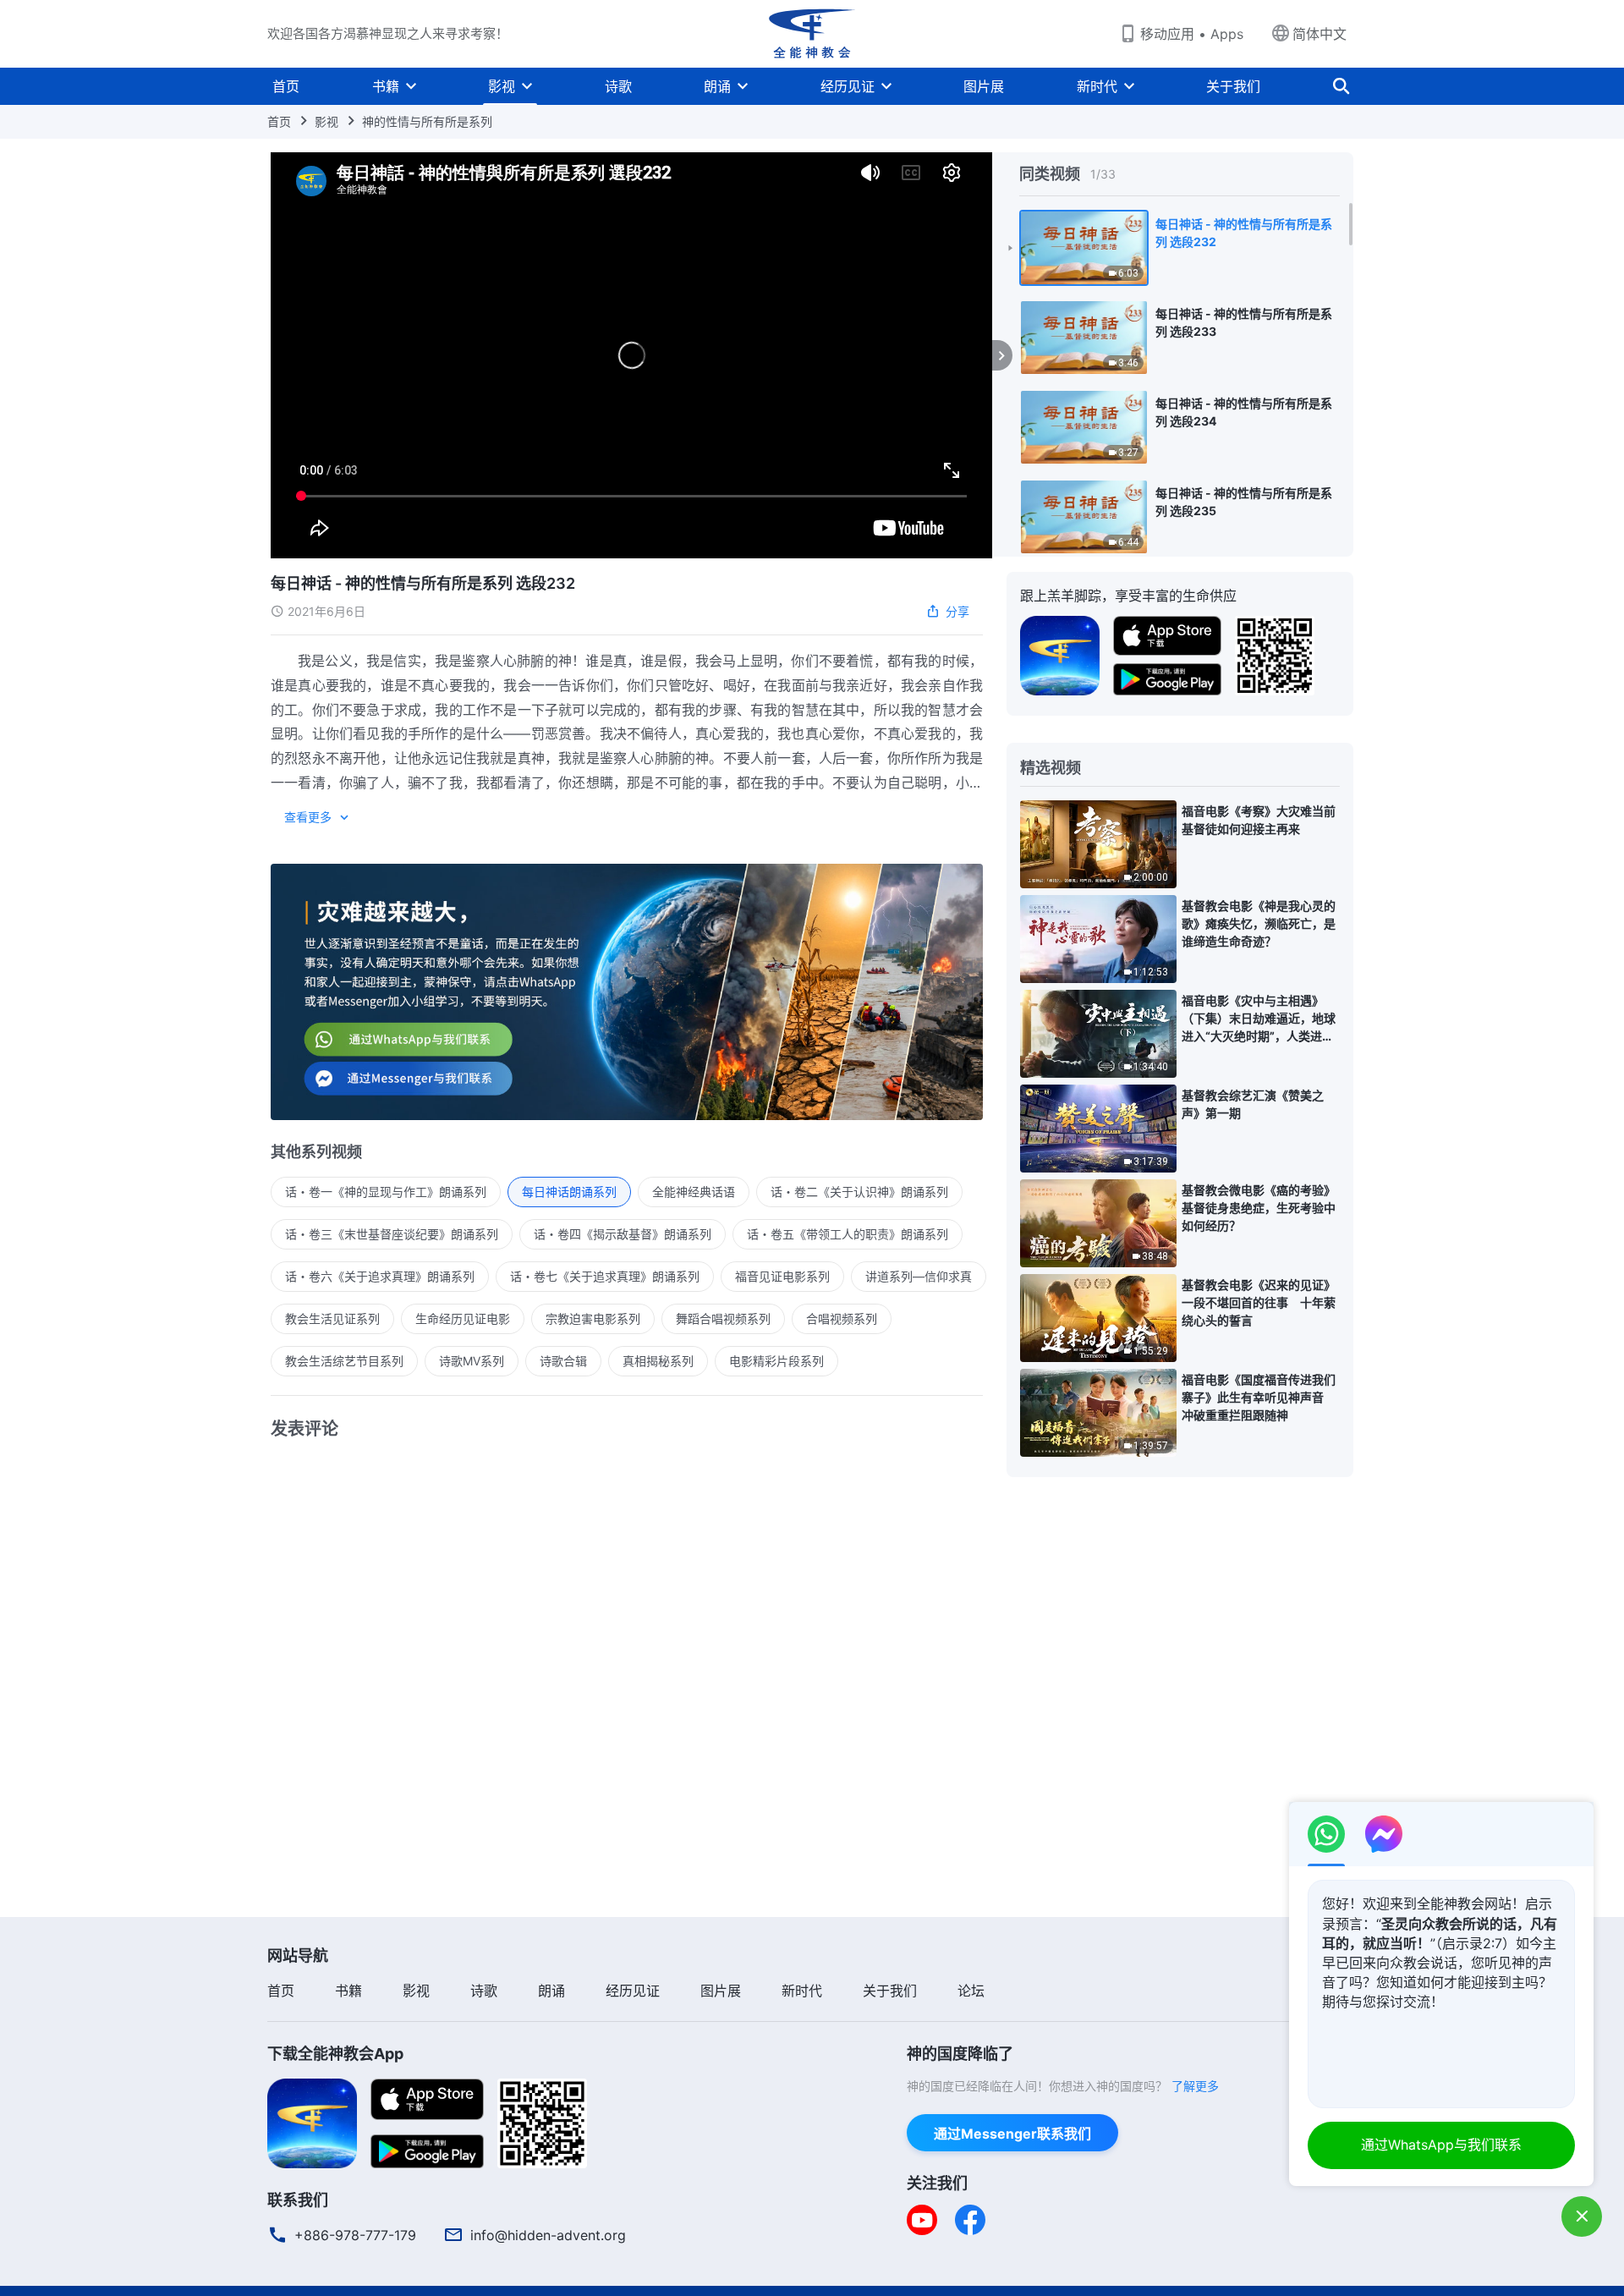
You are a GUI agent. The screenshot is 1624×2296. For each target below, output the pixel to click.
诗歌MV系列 (472, 1361)
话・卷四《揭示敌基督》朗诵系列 (623, 1234)
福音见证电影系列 (782, 1276)
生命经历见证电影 (463, 1318)
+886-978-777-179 (355, 2235)
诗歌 (618, 86)
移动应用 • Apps (1192, 34)
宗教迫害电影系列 (593, 1318)
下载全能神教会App (335, 2054)
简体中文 (1319, 34)
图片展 (984, 86)
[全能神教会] (812, 34)
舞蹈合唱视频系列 (723, 1318)
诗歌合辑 (563, 1361)
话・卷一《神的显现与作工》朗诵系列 (386, 1192)
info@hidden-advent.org (548, 2235)
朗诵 (717, 86)
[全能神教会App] (1060, 654)
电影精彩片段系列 (776, 1361)
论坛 (971, 1991)
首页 (286, 86)
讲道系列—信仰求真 (919, 1276)
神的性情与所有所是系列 (427, 121)
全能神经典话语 (694, 1192)
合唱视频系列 (842, 1318)
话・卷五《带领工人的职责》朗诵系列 (848, 1234)
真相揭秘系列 (658, 1361)
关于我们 (1233, 86)
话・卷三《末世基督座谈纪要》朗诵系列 (392, 1234)
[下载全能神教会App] (312, 2122)
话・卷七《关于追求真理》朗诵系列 (605, 1276)
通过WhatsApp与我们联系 (1441, 2145)
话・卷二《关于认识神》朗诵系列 (859, 1192)
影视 (502, 86)
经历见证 (848, 86)
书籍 (386, 86)
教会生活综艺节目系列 (344, 1361)
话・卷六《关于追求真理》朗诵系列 (380, 1276)
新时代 (1097, 86)
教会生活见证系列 (332, 1318)
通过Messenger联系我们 (1012, 2134)
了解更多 (1195, 2086)
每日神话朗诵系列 (569, 1192)
